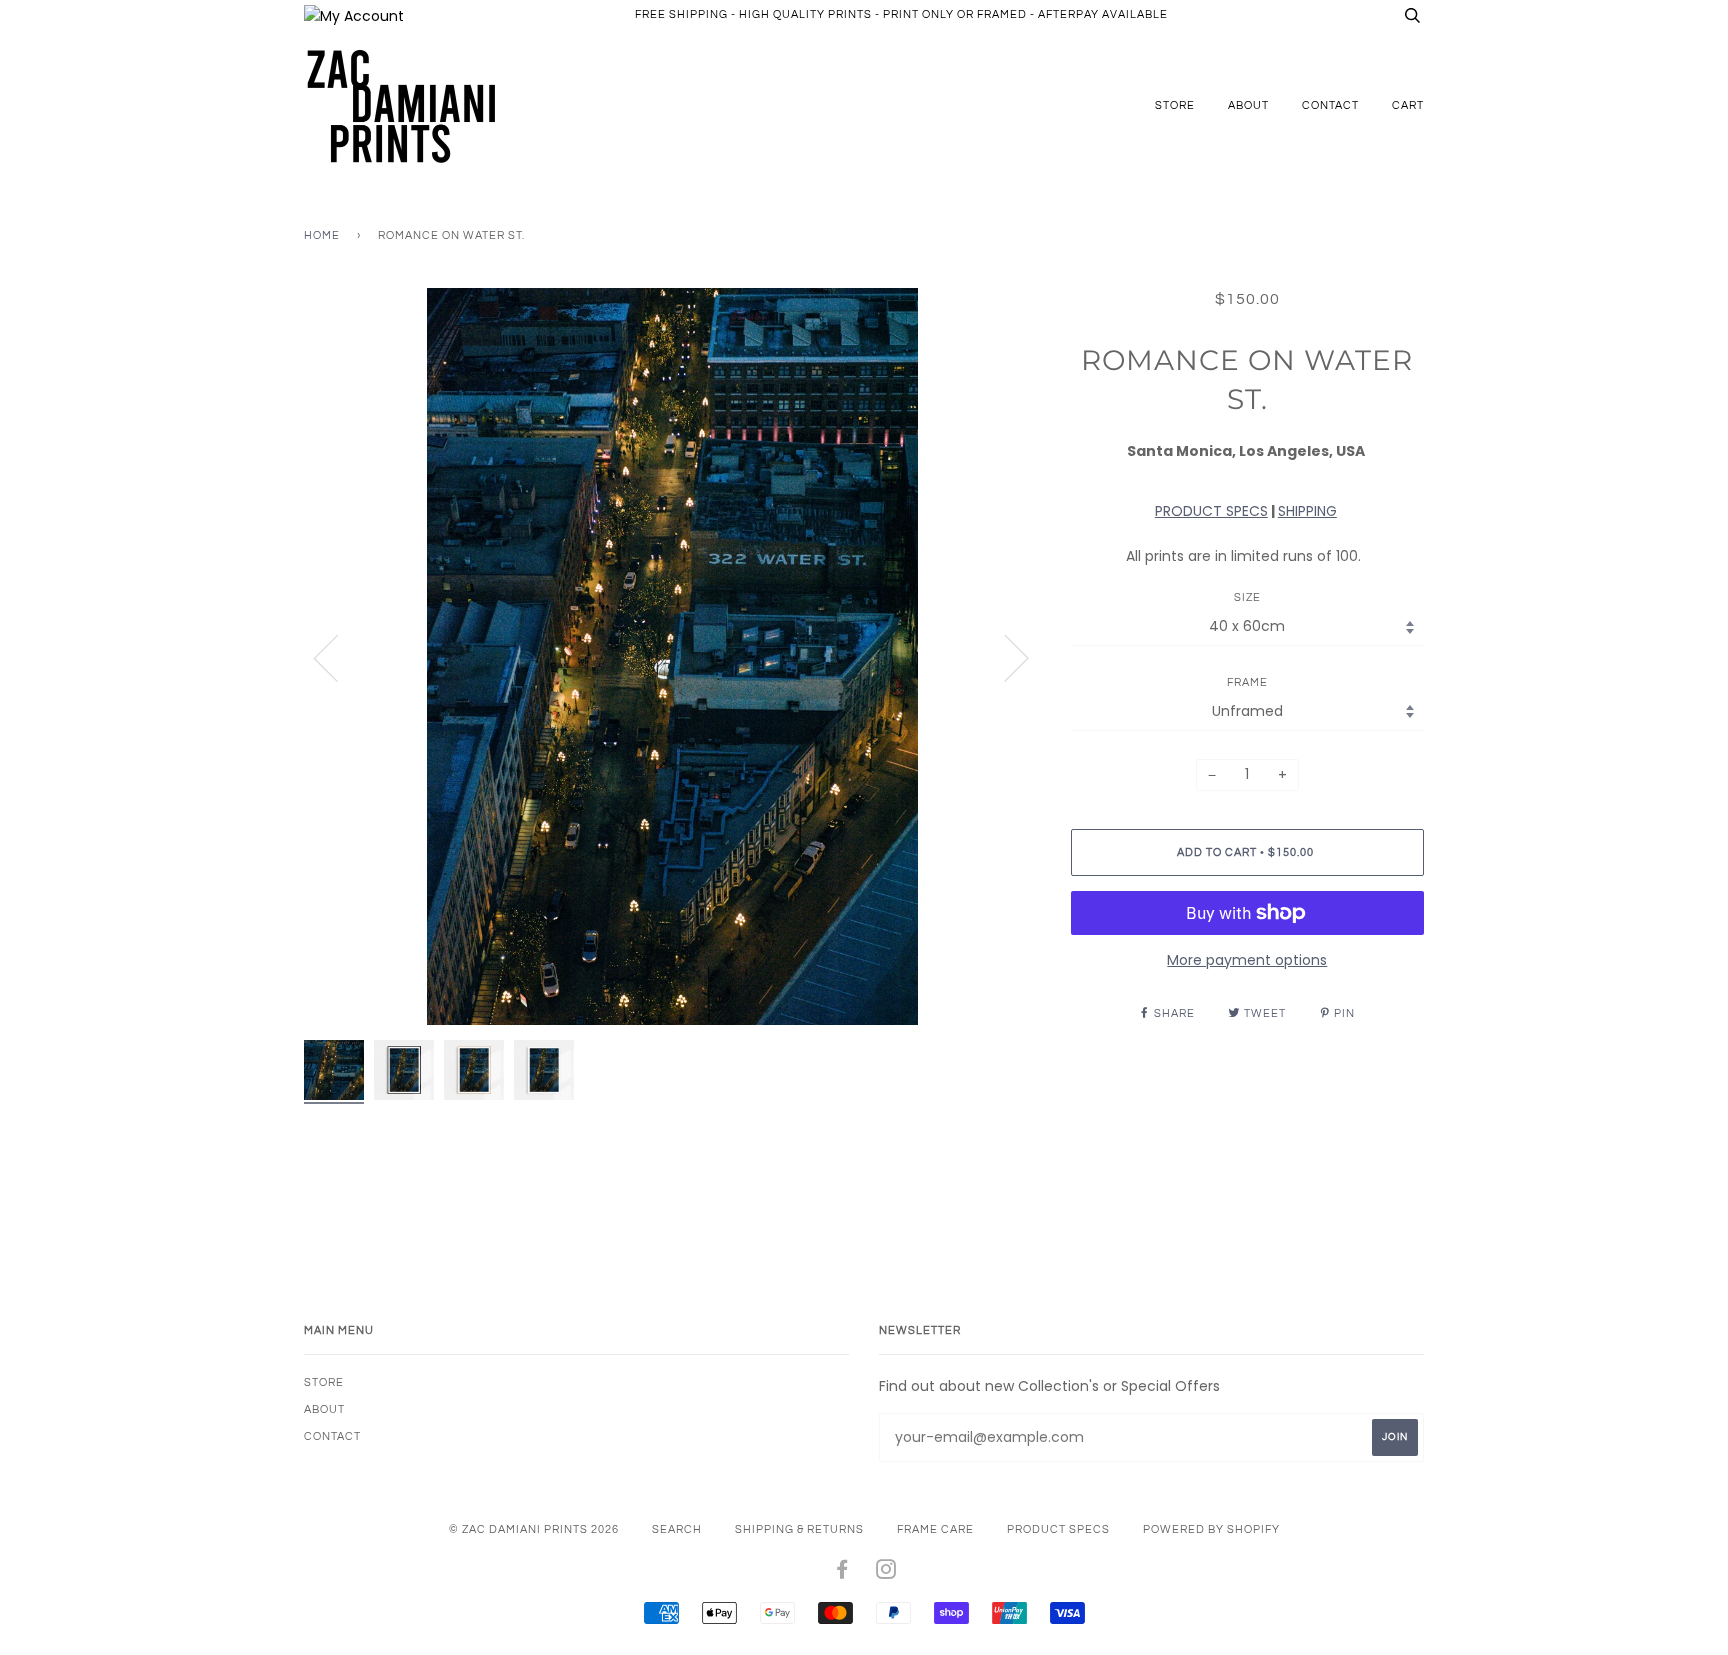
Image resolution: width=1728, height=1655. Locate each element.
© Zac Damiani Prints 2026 (534, 1529)
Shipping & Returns (799, 1529)
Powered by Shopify (1211, 1529)
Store (1175, 105)
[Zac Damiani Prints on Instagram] (886, 1573)
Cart (1408, 105)
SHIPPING (1307, 511)
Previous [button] (338, 657)
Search (677, 1529)
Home (322, 235)
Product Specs (1058, 1529)
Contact (1330, 105)
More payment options (1247, 960)
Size (1247, 597)
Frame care (935, 1529)
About (1248, 105)
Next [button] (1004, 657)
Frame (1247, 682)
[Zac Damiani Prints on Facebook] (842, 1573)
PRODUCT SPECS (1211, 511)
